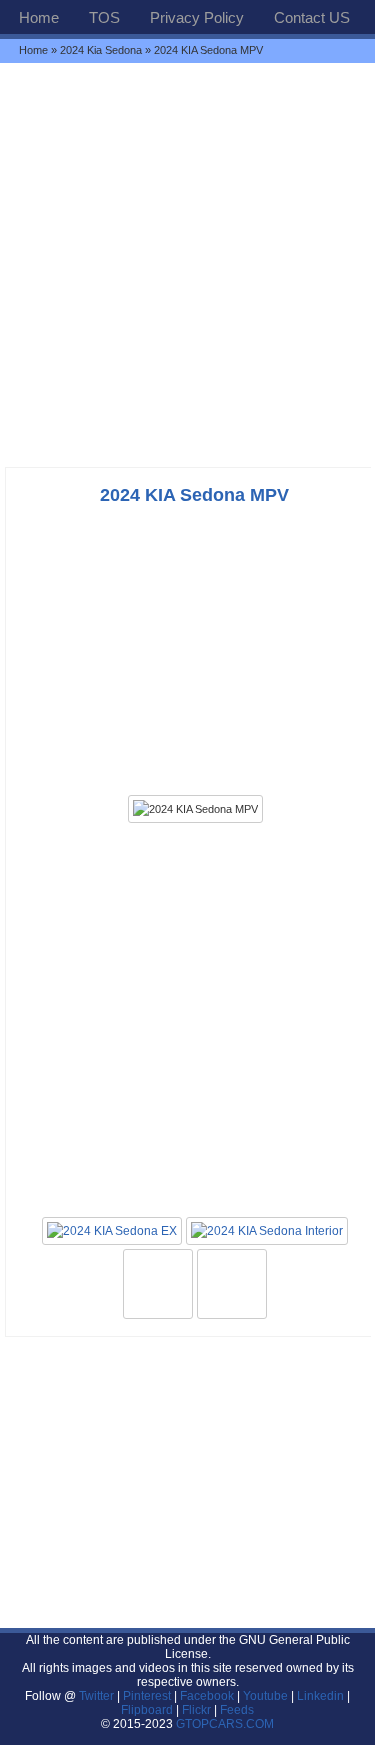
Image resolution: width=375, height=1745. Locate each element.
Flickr (196, 1710)
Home (39, 17)
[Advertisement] (187, 264)
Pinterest (147, 1696)
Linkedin (320, 1696)
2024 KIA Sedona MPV (194, 495)
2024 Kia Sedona (101, 50)
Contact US (312, 17)
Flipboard (147, 1710)
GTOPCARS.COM (225, 1724)
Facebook (207, 1696)
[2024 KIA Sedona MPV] (195, 809)
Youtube (265, 1696)
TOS (104, 17)
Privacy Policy (197, 17)
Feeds (237, 1710)
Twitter (98, 1696)
